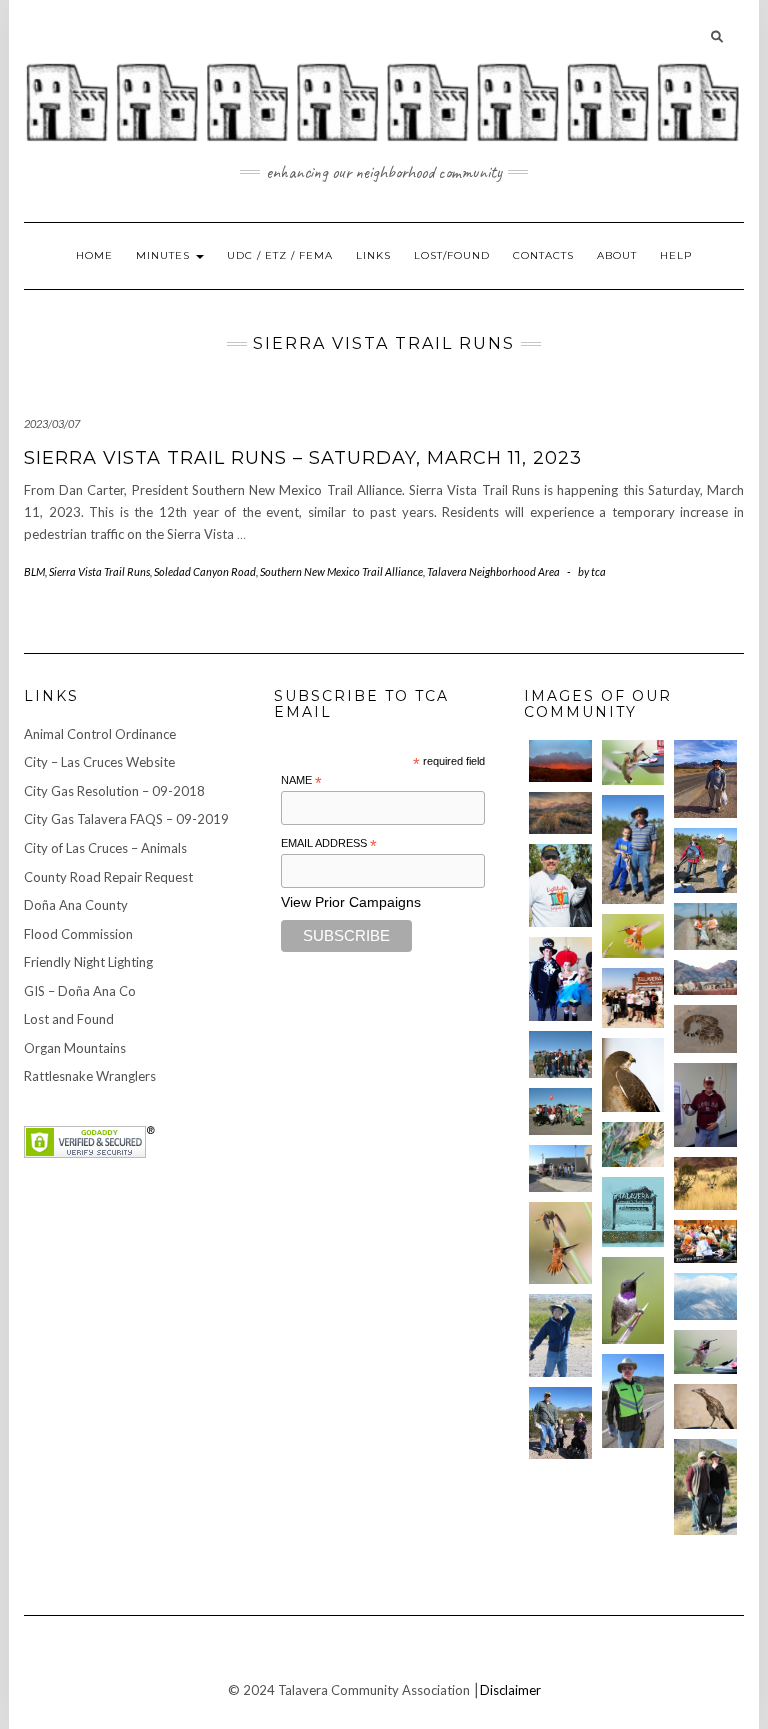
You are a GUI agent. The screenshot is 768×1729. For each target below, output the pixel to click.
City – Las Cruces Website (99, 762)
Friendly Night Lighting (88, 962)
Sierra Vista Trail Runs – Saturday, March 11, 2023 (303, 458)
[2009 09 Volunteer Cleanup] (560, 1111)
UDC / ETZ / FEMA (280, 255)
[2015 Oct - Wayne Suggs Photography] (560, 813)
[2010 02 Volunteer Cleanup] (560, 1054)
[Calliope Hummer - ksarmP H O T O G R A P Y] (705, 1352)
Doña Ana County (76, 905)
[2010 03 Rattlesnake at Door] (705, 1029)
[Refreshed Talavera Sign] (633, 1212)
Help (676, 255)
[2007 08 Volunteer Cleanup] (705, 926)
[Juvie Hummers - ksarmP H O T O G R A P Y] (633, 762)
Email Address (329, 844)
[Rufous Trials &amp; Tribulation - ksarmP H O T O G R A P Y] (560, 1243)
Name (301, 781)
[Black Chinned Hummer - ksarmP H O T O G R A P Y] (633, 1301)
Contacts (543, 255)
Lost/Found (452, 255)
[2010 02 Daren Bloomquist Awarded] (705, 1104)
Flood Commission (78, 934)
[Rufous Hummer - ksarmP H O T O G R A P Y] (633, 936)
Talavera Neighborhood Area (493, 571)
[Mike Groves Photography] (560, 761)
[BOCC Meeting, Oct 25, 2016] (705, 1241)
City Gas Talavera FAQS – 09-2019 (126, 819)
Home (94, 255)
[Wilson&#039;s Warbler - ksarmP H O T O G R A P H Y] (633, 1144)
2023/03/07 (52, 423)
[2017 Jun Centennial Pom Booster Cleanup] (633, 998)
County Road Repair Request (108, 877)
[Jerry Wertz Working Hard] (705, 779)
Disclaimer (510, 1690)
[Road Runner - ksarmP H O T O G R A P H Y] (705, 1406)
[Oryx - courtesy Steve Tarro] (705, 1183)
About (617, 255)
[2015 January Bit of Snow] (705, 1296)
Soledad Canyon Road (205, 571)
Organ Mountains (75, 1048)
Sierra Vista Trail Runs (99, 571)
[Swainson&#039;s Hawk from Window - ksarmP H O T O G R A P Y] (633, 1075)
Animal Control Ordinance (100, 734)
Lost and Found (69, 1019)
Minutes (165, 255)
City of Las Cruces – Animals (105, 848)
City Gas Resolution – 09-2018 (114, 791)
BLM (34, 571)
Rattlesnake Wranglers (90, 1076)
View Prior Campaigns (351, 902)
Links (373, 255)
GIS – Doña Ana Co (80, 991)
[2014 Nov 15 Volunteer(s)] (633, 849)
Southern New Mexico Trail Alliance (341, 571)
